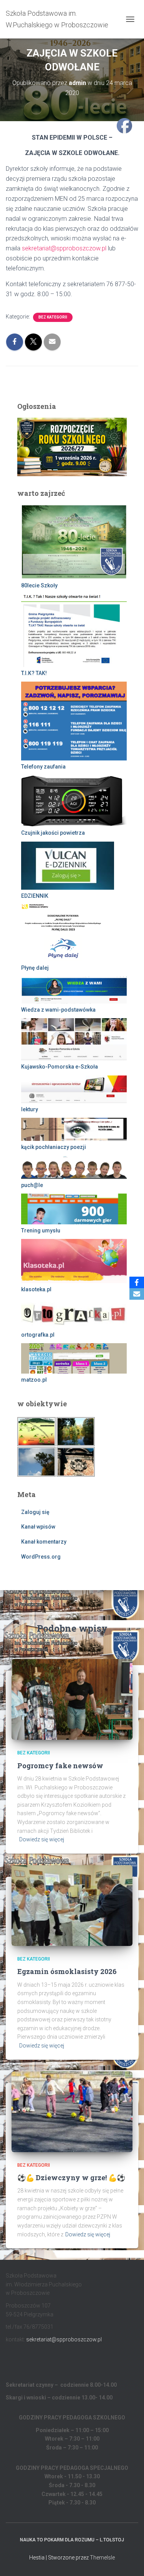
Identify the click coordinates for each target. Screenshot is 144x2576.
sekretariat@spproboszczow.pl (64, 248)
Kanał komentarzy (44, 1542)
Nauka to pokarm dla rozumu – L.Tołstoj (72, 2540)
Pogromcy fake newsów (60, 1766)
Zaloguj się (35, 1512)
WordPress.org (41, 1557)
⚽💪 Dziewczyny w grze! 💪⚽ (71, 2178)
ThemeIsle (102, 2558)
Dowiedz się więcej (42, 1839)
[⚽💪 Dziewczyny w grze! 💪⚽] (72, 2111)
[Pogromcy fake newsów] (72, 1699)
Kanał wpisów (38, 1527)
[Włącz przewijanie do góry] (129, 2561)
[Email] (137, 1294)
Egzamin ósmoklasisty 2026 (67, 1971)
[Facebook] (137, 1282)
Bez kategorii (53, 317)
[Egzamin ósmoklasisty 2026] (72, 1905)
